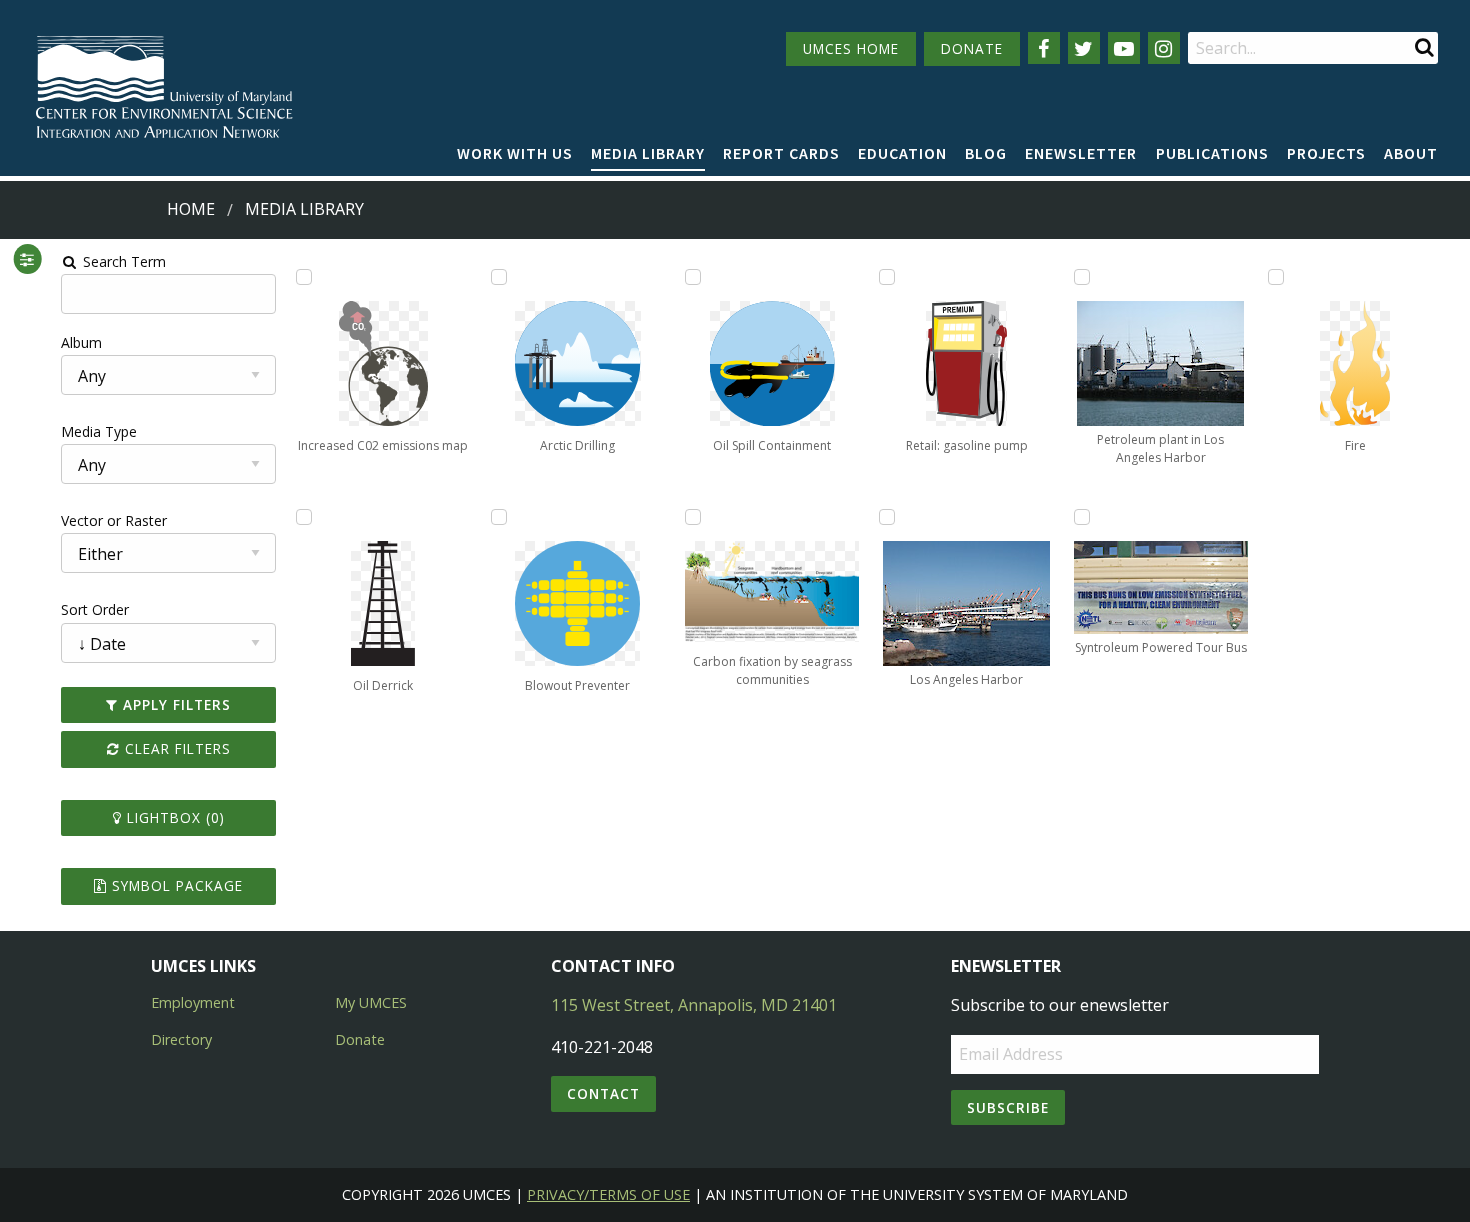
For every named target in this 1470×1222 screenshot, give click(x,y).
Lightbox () (173, 817)
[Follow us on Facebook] (1044, 48)
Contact (603, 1093)
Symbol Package (175, 885)
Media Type (99, 431)
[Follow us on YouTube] (1124, 48)
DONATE (972, 48)
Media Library (648, 153)
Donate (360, 1039)
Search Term (122, 261)
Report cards (781, 153)
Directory (181, 1039)
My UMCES (371, 1002)
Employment (193, 1002)
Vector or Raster (114, 520)
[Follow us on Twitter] (1084, 48)
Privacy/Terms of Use (608, 1194)
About (1411, 153)
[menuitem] (515, 154)
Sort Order (95, 609)
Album (81, 342)
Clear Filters (175, 748)
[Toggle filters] (27, 259)
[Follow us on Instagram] (1164, 48)
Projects (1326, 153)
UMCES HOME (851, 48)
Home (191, 209)
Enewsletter (1081, 153)
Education (902, 153)
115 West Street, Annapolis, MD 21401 (694, 1005)
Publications (1212, 153)
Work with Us (515, 153)
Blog (986, 153)
